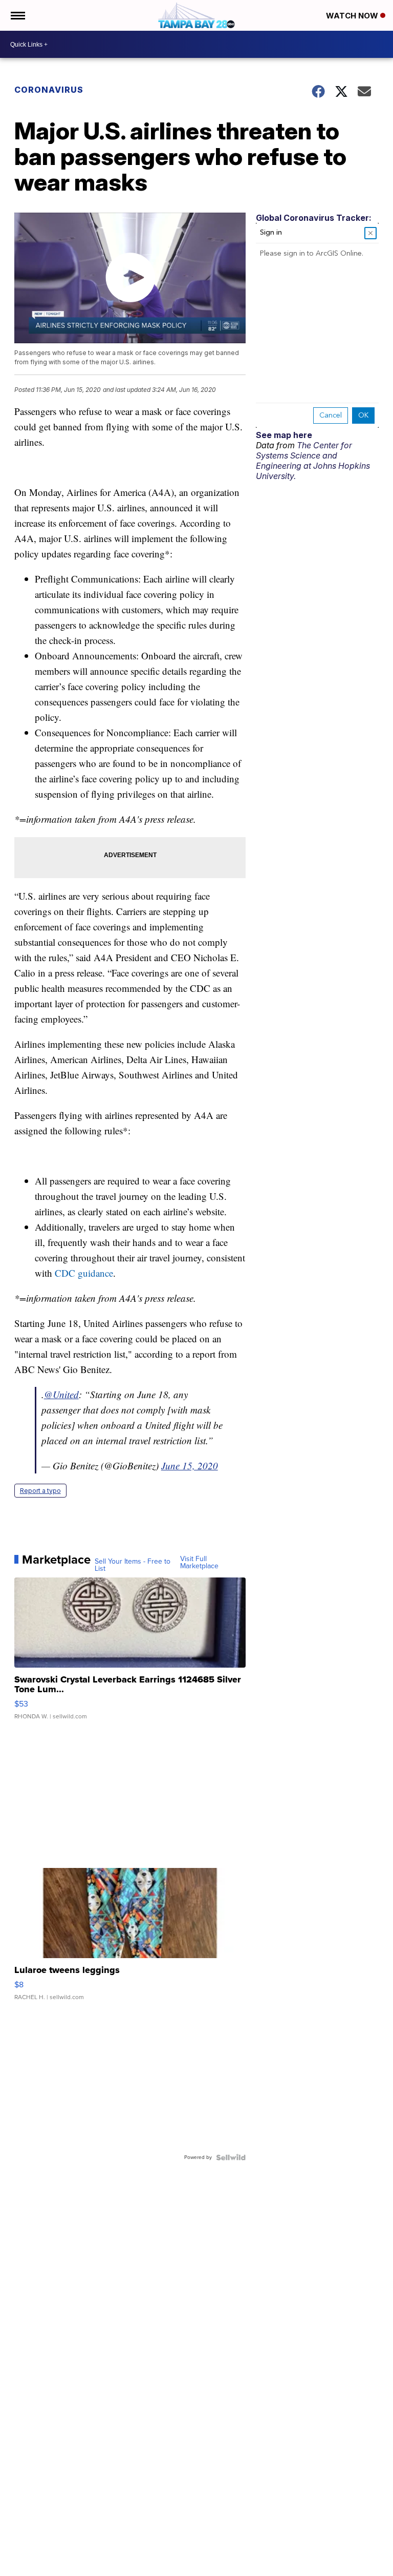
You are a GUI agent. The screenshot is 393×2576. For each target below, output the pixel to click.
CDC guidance (84, 1273)
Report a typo (40, 1491)
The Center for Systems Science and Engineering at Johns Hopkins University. (313, 461)
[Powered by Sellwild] (231, 2157)
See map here (284, 435)
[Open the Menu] (17, 15)
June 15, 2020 (190, 1466)
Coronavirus (49, 90)
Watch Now (353, 16)
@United (61, 1394)
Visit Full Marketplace (199, 1563)
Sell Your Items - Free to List (133, 1565)
